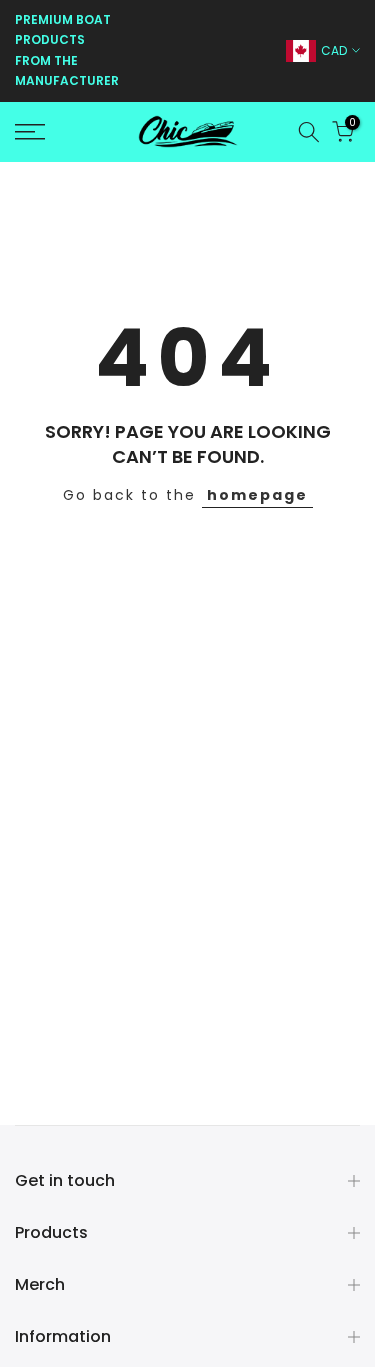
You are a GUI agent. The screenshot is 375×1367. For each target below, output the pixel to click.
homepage (257, 495)
